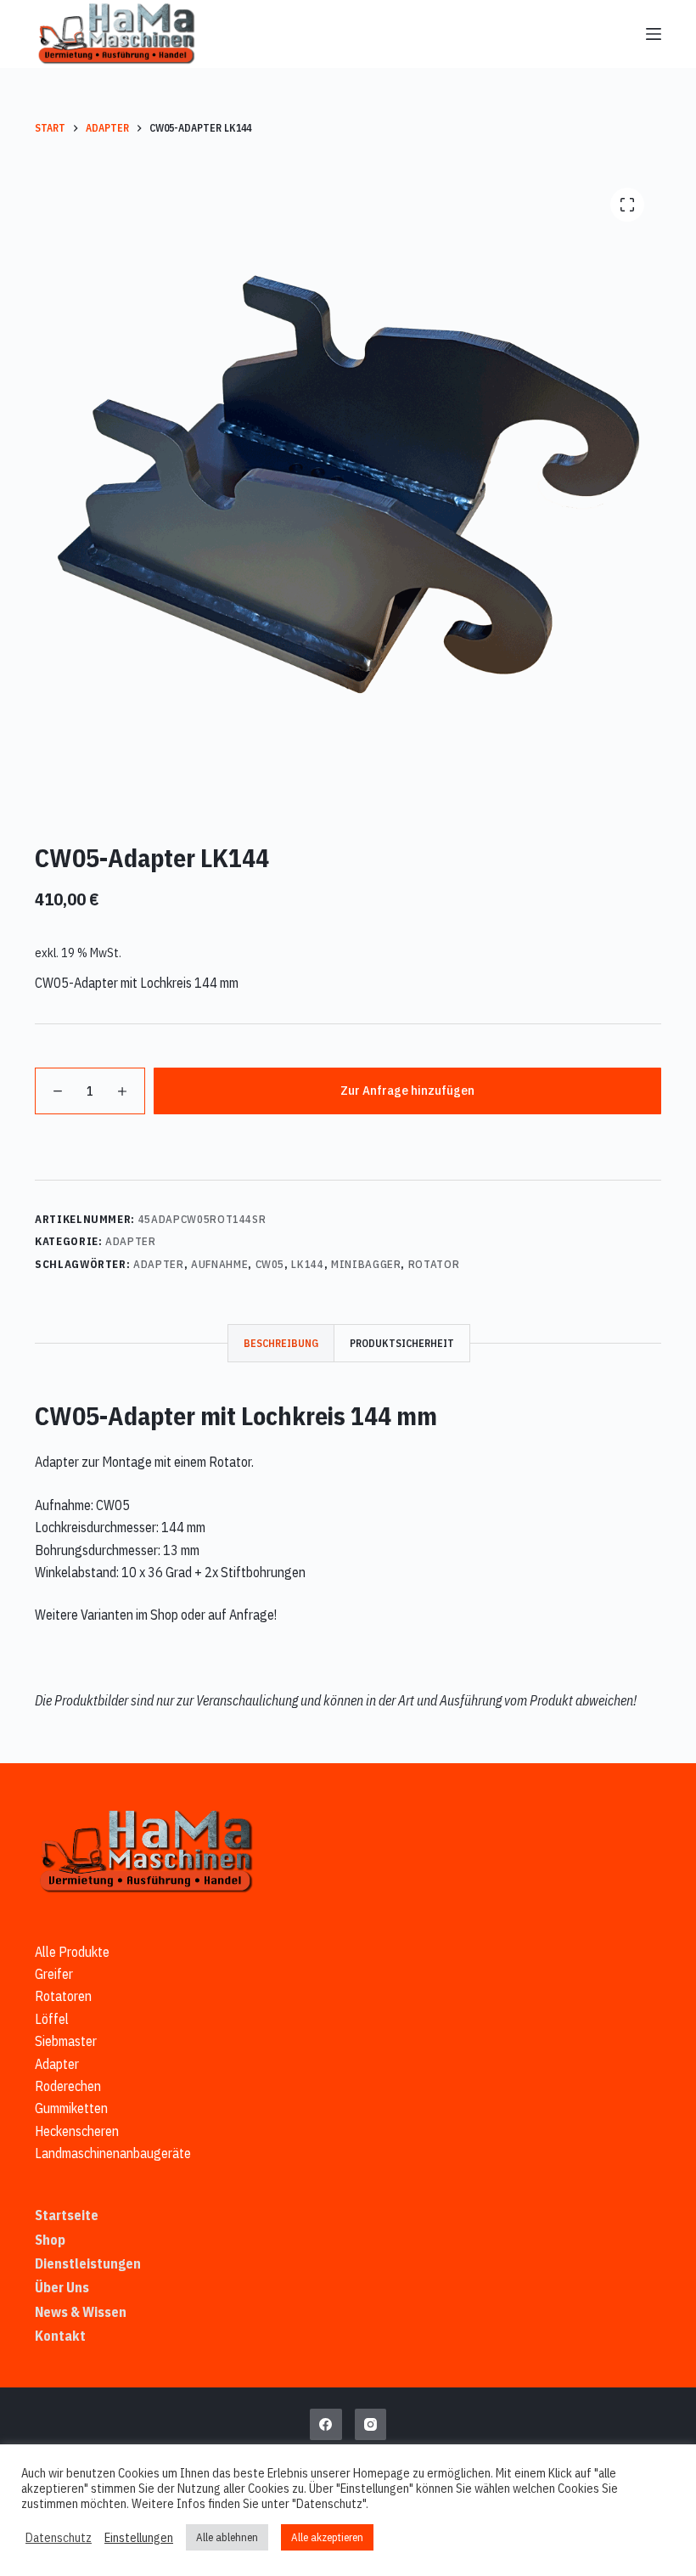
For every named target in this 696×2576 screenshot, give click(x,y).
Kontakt (60, 2336)
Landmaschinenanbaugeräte (113, 2153)
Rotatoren (63, 1996)
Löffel (52, 2019)
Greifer (54, 1974)
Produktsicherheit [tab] (402, 1343)
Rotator (434, 1264)
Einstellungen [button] (139, 2538)
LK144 (307, 1264)
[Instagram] (371, 2425)
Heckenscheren (77, 2131)
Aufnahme (219, 1264)
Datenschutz (59, 2538)
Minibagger (366, 1264)
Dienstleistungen (88, 2263)
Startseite (67, 2215)
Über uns (62, 2287)
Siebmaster (66, 2041)
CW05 (270, 1264)
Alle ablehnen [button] (227, 2537)
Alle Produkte (72, 1952)
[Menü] (654, 34)
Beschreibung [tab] (281, 1343)
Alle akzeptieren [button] (327, 2537)
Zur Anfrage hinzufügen (407, 1090)
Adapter (131, 1241)
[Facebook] (326, 2425)
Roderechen (68, 2086)
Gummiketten (71, 2108)
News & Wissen (81, 2312)
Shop (50, 2240)
